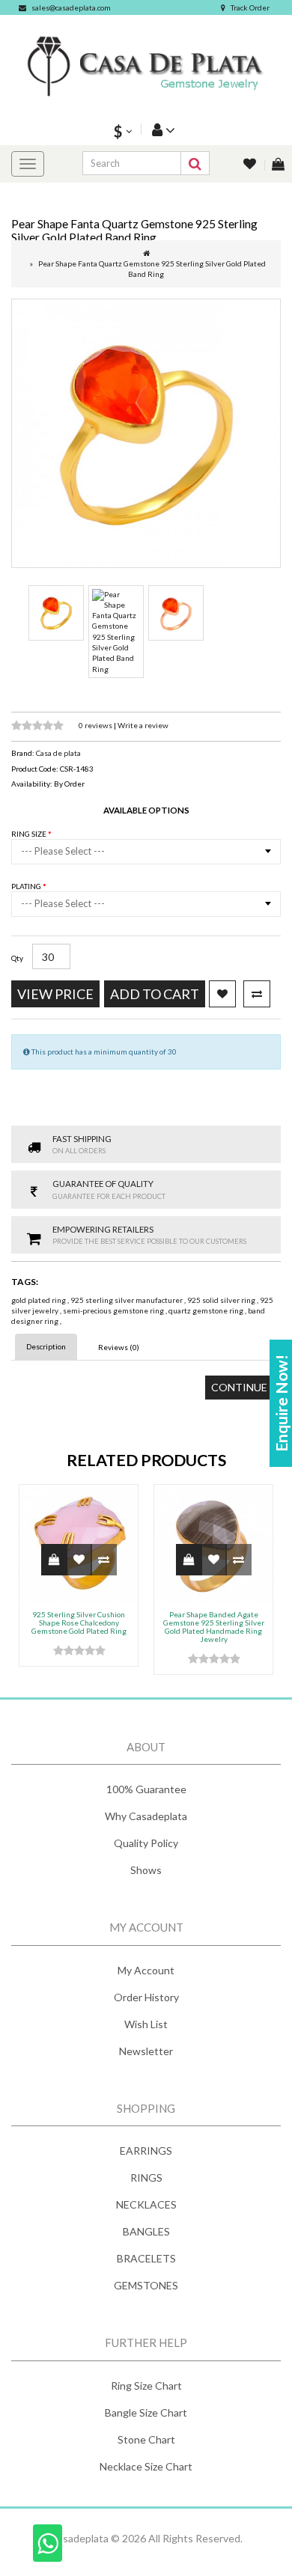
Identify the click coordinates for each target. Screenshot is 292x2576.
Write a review (143, 725)
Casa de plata (58, 753)
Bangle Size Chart (146, 2412)
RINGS (146, 2177)
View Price (55, 994)
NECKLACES (146, 2204)
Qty (17, 958)
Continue (239, 1387)
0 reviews (96, 725)
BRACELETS (146, 2258)
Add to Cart (155, 994)
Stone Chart (146, 2439)
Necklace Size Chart (146, 2466)
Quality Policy (146, 1843)
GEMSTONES (146, 2285)
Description (46, 1346)
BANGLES (146, 2231)
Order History (146, 1997)
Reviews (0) (119, 1347)
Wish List (146, 2024)
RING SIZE (30, 834)
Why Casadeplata (146, 1816)
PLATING (27, 886)
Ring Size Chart (146, 2386)
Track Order (250, 7)
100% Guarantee (146, 1789)
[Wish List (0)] (251, 165)
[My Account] (162, 129)
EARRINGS (146, 2151)
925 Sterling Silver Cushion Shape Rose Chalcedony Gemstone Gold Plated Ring (79, 1623)
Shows (146, 1870)
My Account (146, 1970)
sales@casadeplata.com (71, 7)
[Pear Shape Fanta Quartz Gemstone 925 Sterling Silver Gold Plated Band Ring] (146, 433)
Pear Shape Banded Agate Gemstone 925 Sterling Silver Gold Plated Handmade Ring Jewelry (214, 1627)
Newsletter (146, 2051)
